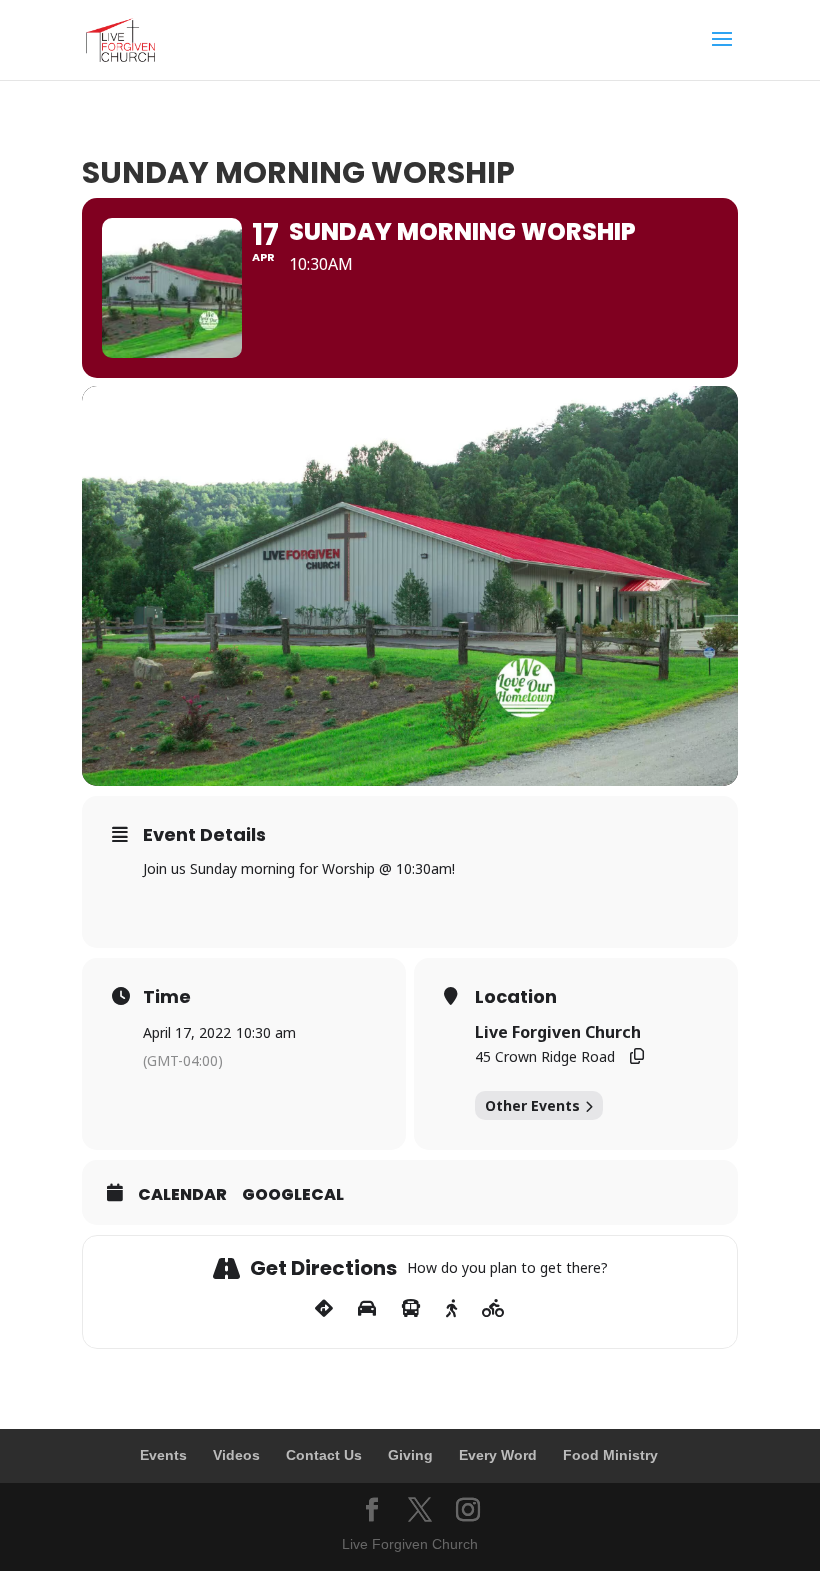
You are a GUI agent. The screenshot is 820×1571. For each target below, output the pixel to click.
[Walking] (451, 1309)
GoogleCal (293, 1195)
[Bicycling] (493, 1309)
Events (163, 1455)
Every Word (498, 1455)
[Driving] (367, 1309)
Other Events (532, 1105)
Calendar (182, 1195)
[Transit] (411, 1309)
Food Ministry (610, 1455)
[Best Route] (324, 1309)
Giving (410, 1455)
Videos (236, 1455)
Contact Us (324, 1455)
